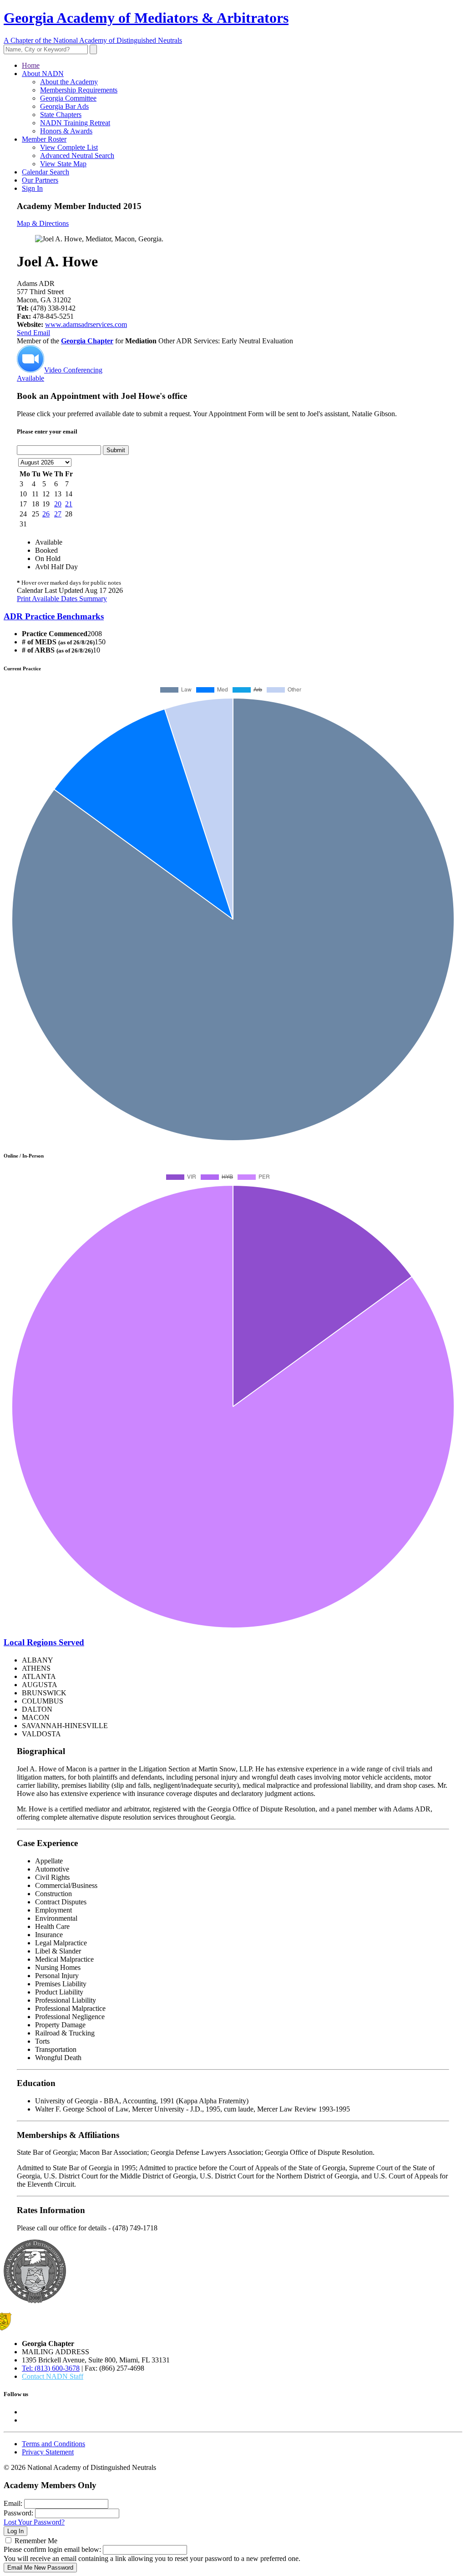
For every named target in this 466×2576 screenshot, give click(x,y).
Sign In (32, 188)
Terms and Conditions (53, 2444)
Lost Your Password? (34, 2522)
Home (31, 65)
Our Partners (40, 180)
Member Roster (44, 139)
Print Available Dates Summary (62, 599)
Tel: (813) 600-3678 (51, 2368)
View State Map (63, 164)
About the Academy (69, 82)
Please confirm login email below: (52, 2549)
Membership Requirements (79, 90)
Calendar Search (46, 172)
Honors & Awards (66, 131)
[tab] (233, 617)
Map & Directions (43, 223)
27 (58, 514)
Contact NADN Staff (53, 2376)
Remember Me (36, 2541)
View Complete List (69, 147)
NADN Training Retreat (75, 123)
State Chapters (61, 115)
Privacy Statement (48, 2452)
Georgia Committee (68, 98)
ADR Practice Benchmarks (54, 616)
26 (46, 514)
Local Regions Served (44, 1642)
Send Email (33, 333)
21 (69, 504)
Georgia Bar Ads (64, 106)
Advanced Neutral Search (77, 156)
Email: (13, 2503)
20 (58, 504)
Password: (18, 2513)
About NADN (43, 74)
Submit (116, 450)
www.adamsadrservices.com (86, 324)
